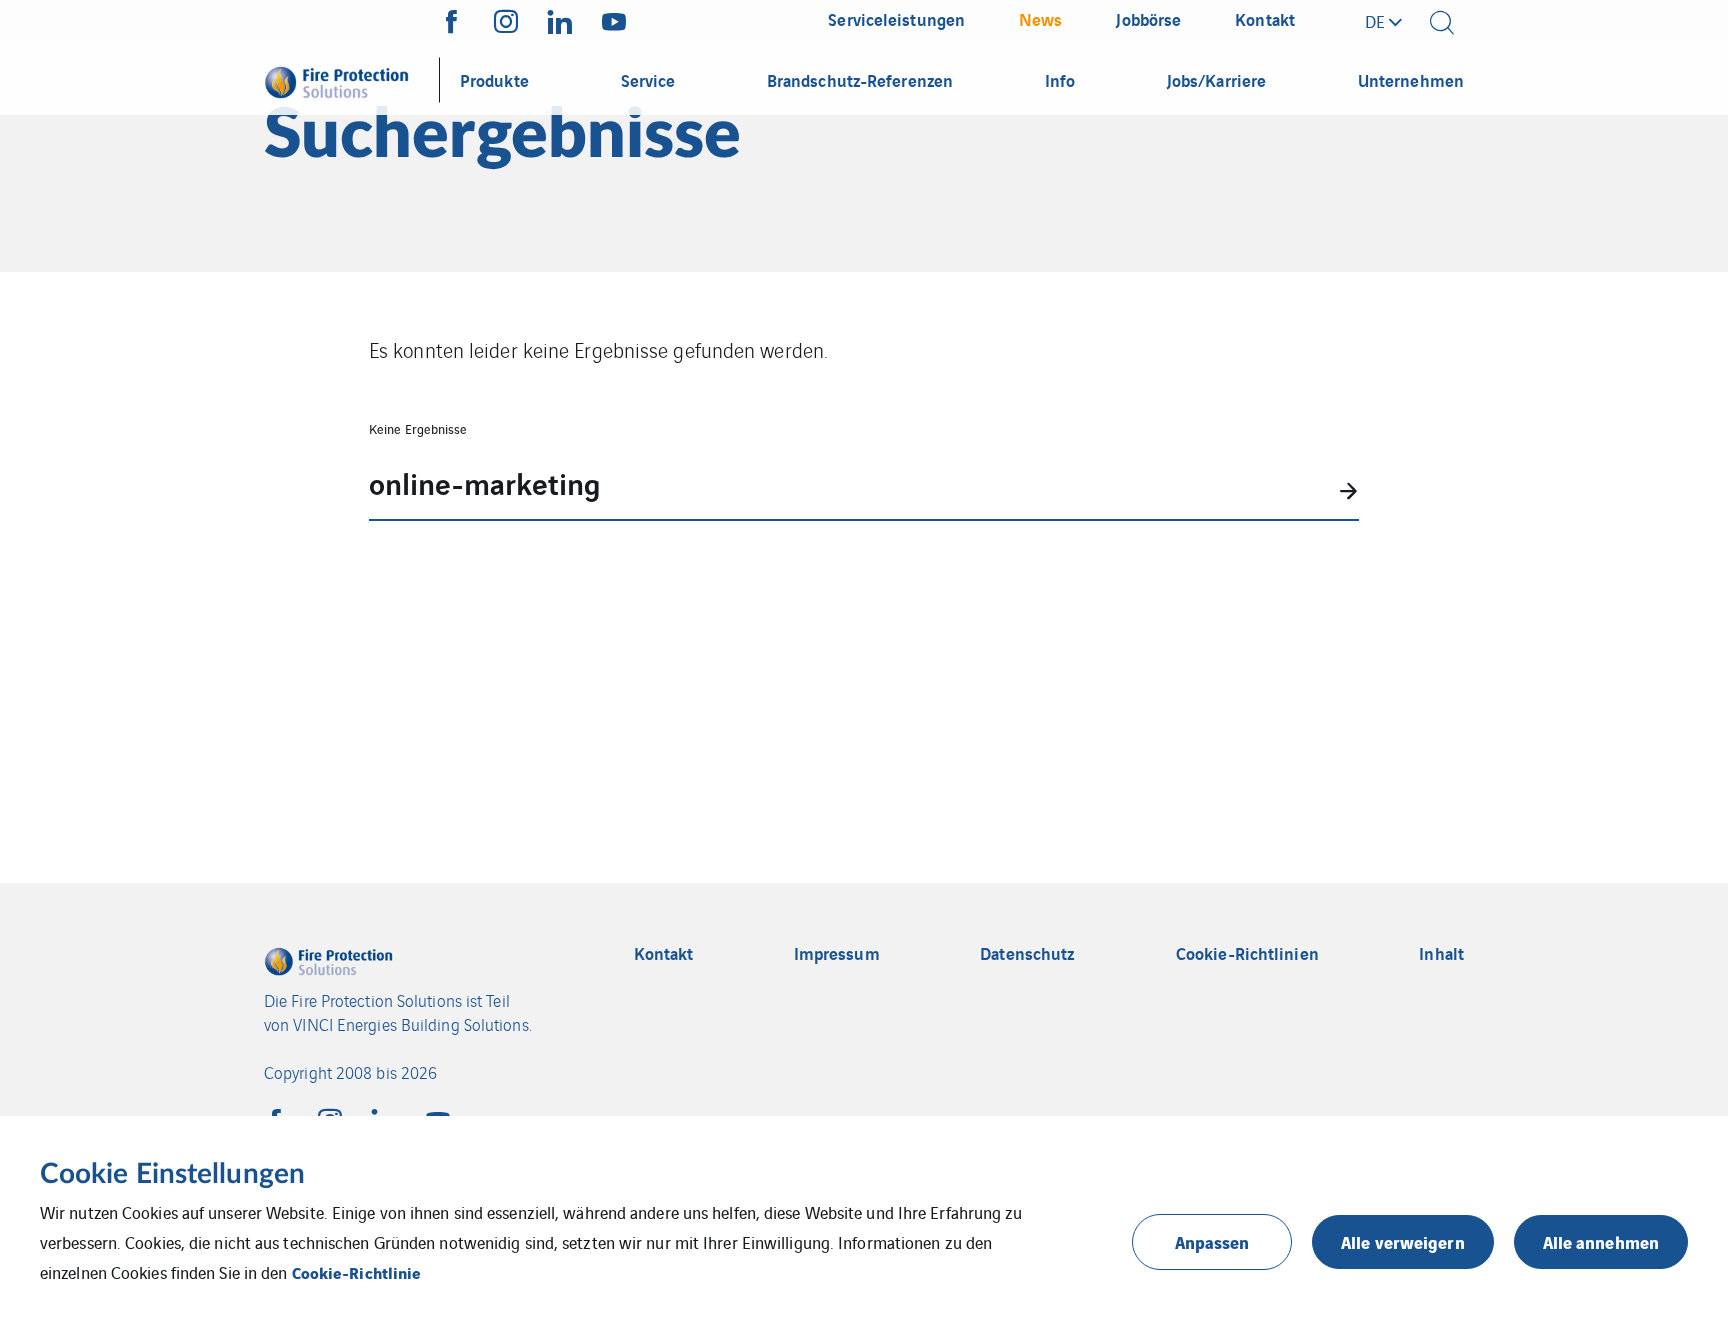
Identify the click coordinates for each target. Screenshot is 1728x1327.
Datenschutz (1027, 953)
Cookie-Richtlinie (357, 1272)
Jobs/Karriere (1216, 79)
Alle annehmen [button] (1601, 1241)
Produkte (494, 79)
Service (648, 79)
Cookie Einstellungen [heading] (172, 1174)
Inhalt (1441, 953)
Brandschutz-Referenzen (860, 79)
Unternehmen (1411, 79)
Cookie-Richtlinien (1247, 953)
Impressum (837, 953)
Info (1060, 79)
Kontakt (664, 953)
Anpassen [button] (1212, 1241)
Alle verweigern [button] (1403, 1241)
